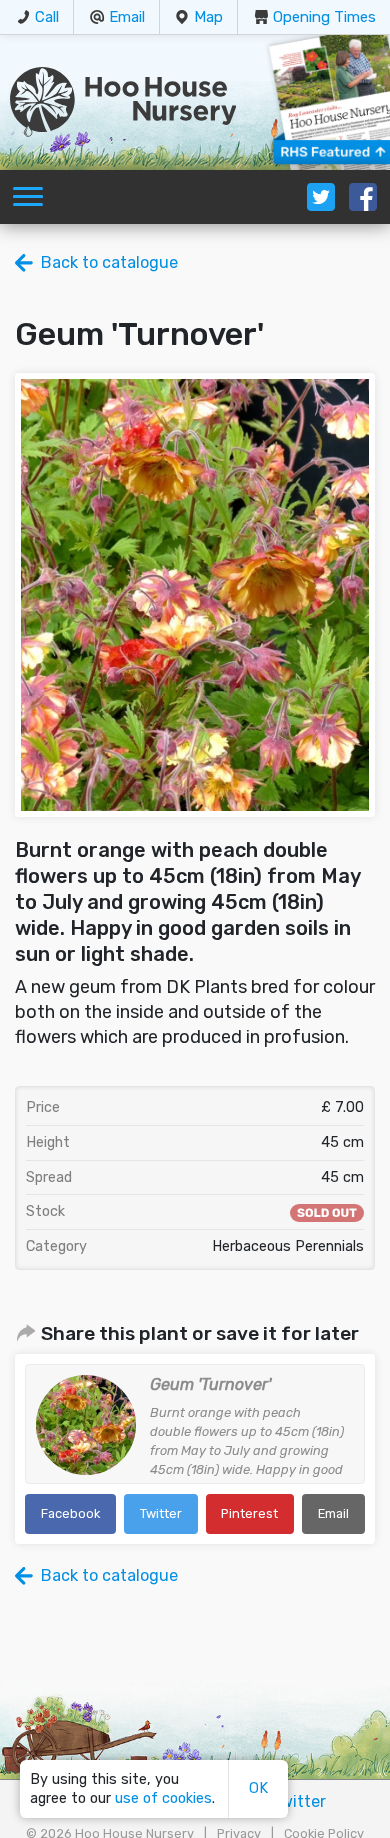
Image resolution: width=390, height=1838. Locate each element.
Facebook (70, 1513)
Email (127, 17)
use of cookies (163, 1798)
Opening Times (324, 17)
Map (208, 17)
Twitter (161, 1513)
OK (258, 1788)
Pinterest (249, 1513)
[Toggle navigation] (28, 197)
